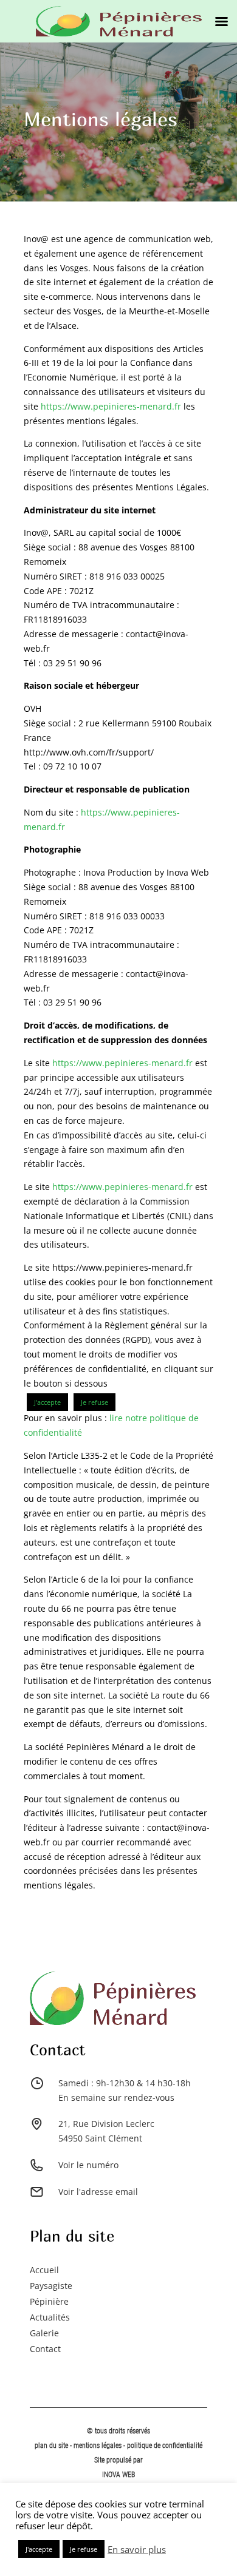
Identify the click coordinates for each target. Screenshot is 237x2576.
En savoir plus (137, 2549)
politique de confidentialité (165, 2446)
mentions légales (98, 2446)
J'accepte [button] (47, 1402)
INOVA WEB (118, 2475)
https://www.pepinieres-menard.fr (111, 406)
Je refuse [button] (94, 1402)
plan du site (51, 2446)
